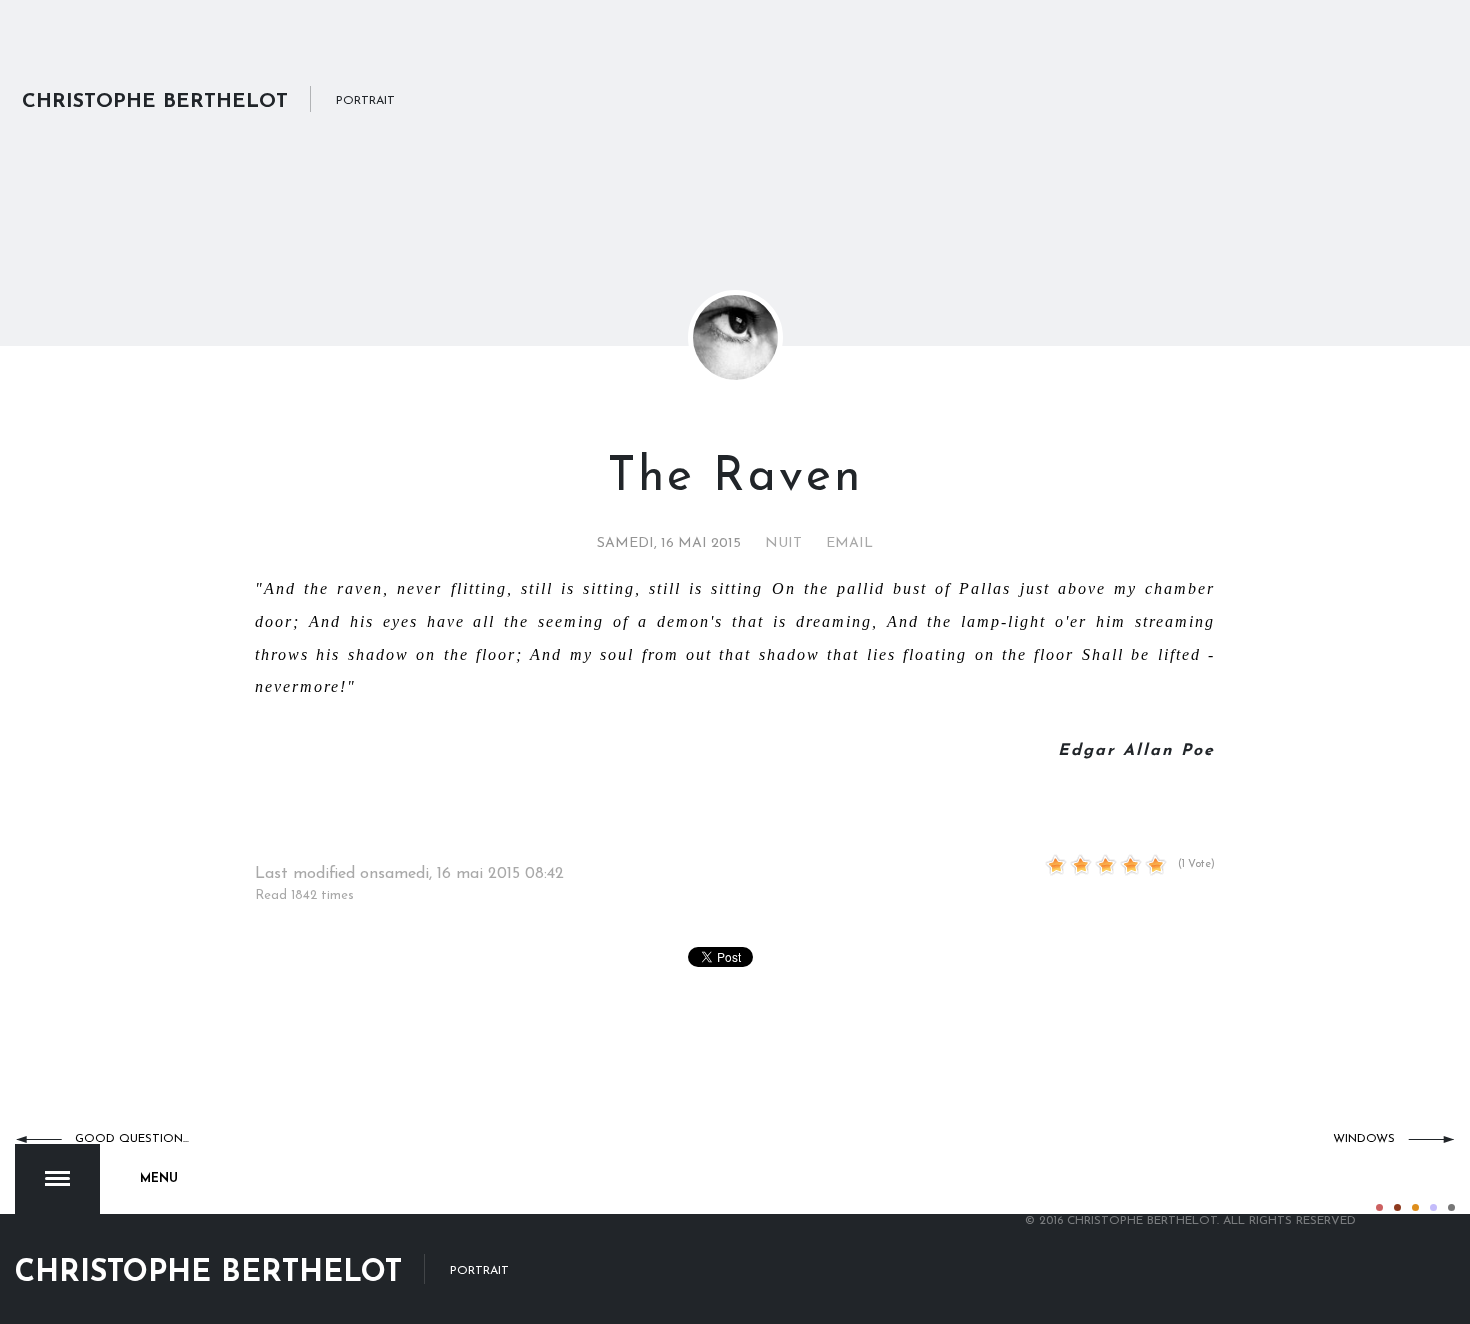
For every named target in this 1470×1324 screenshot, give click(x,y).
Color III (1415, 1207)
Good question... (132, 1139)
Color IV (1433, 1207)
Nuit (783, 543)
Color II (1397, 1207)
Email (849, 543)
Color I (1379, 1207)
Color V (1451, 1207)
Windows (1364, 1139)
